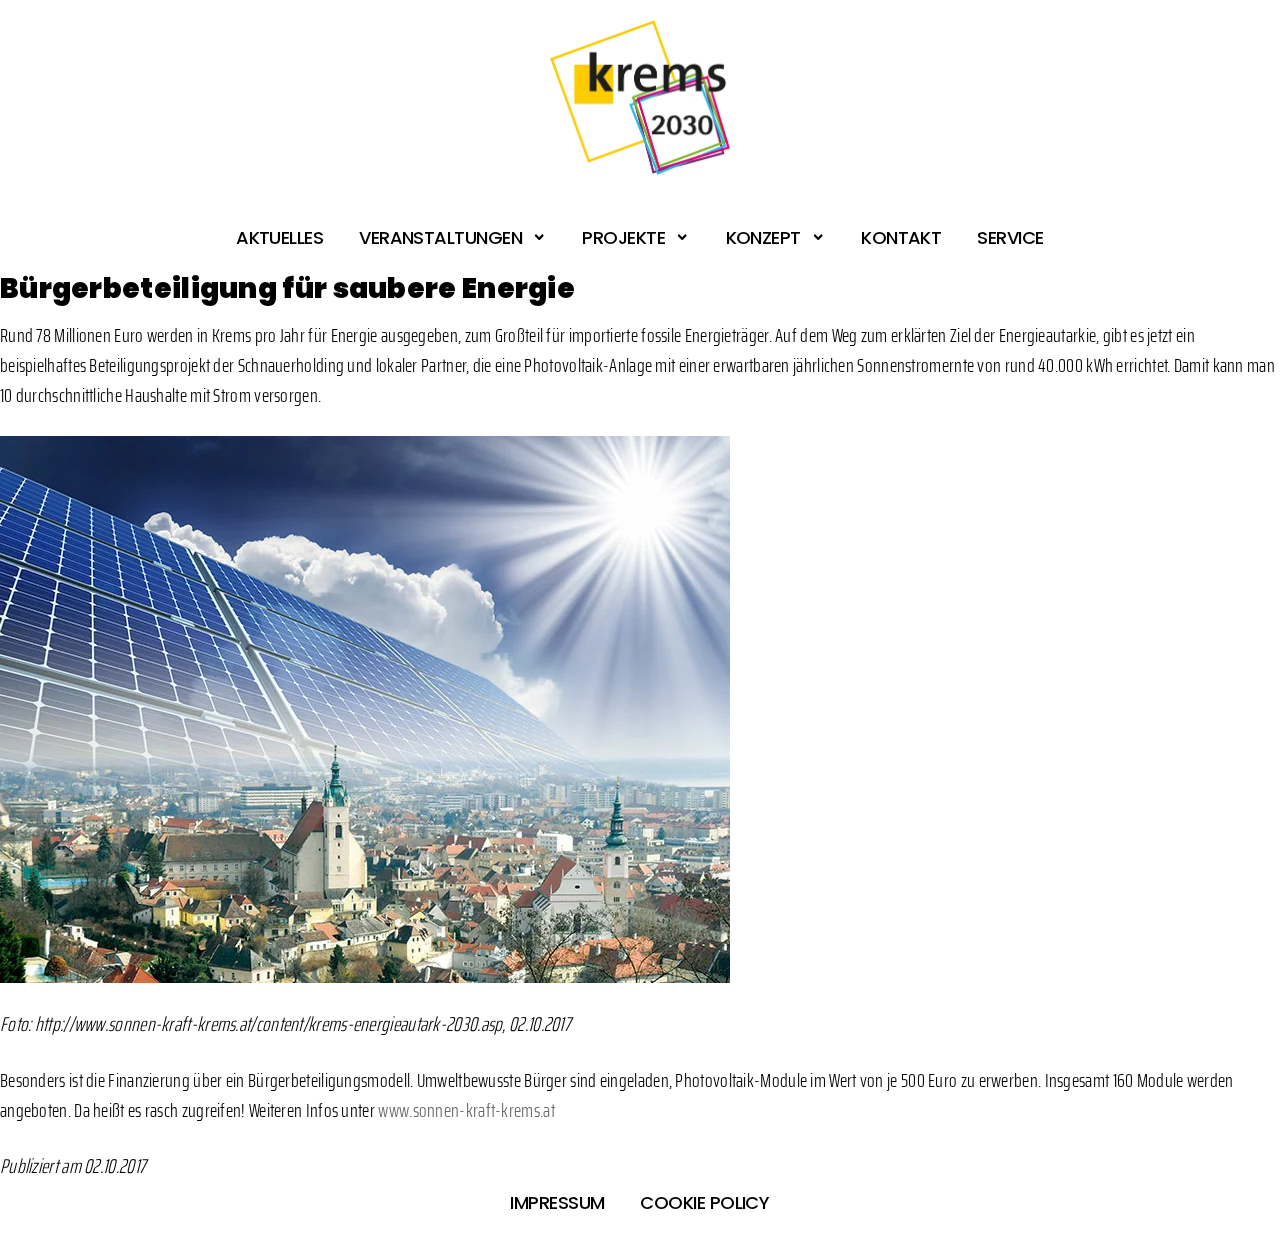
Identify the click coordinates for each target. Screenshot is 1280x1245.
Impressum (557, 1202)
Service (1010, 237)
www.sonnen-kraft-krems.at (466, 1110)
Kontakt (901, 237)
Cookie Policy (704, 1202)
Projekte (623, 237)
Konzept (763, 237)
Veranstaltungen (440, 237)
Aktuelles (279, 237)
